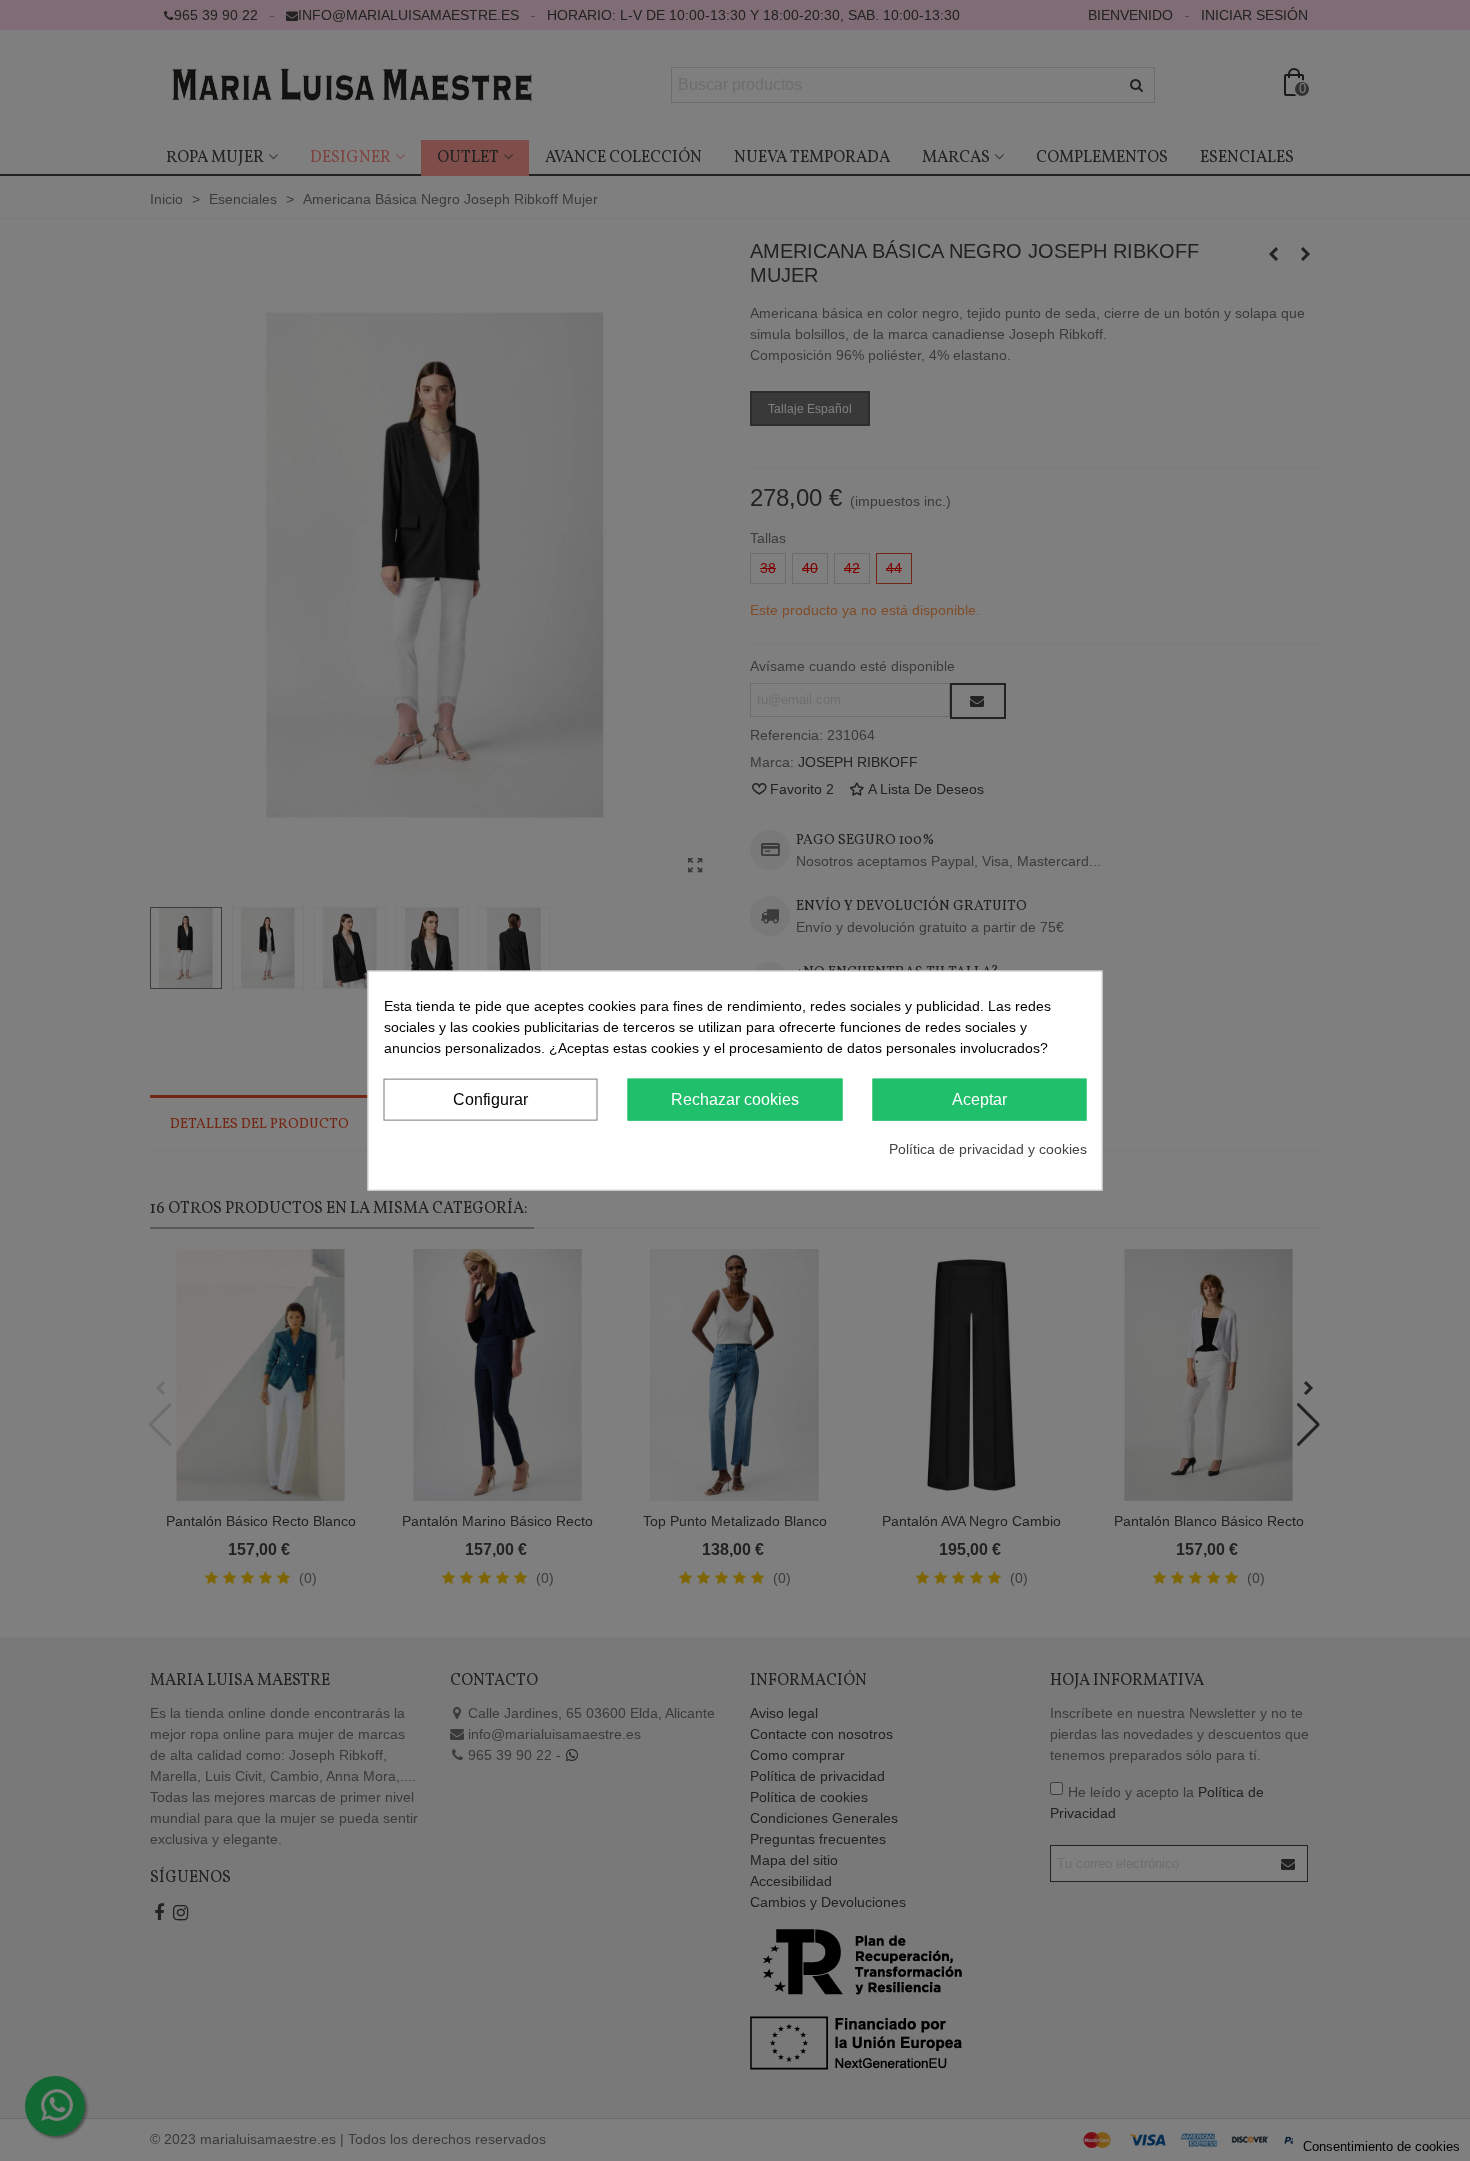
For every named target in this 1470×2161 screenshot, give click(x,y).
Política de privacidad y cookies (988, 1149)
